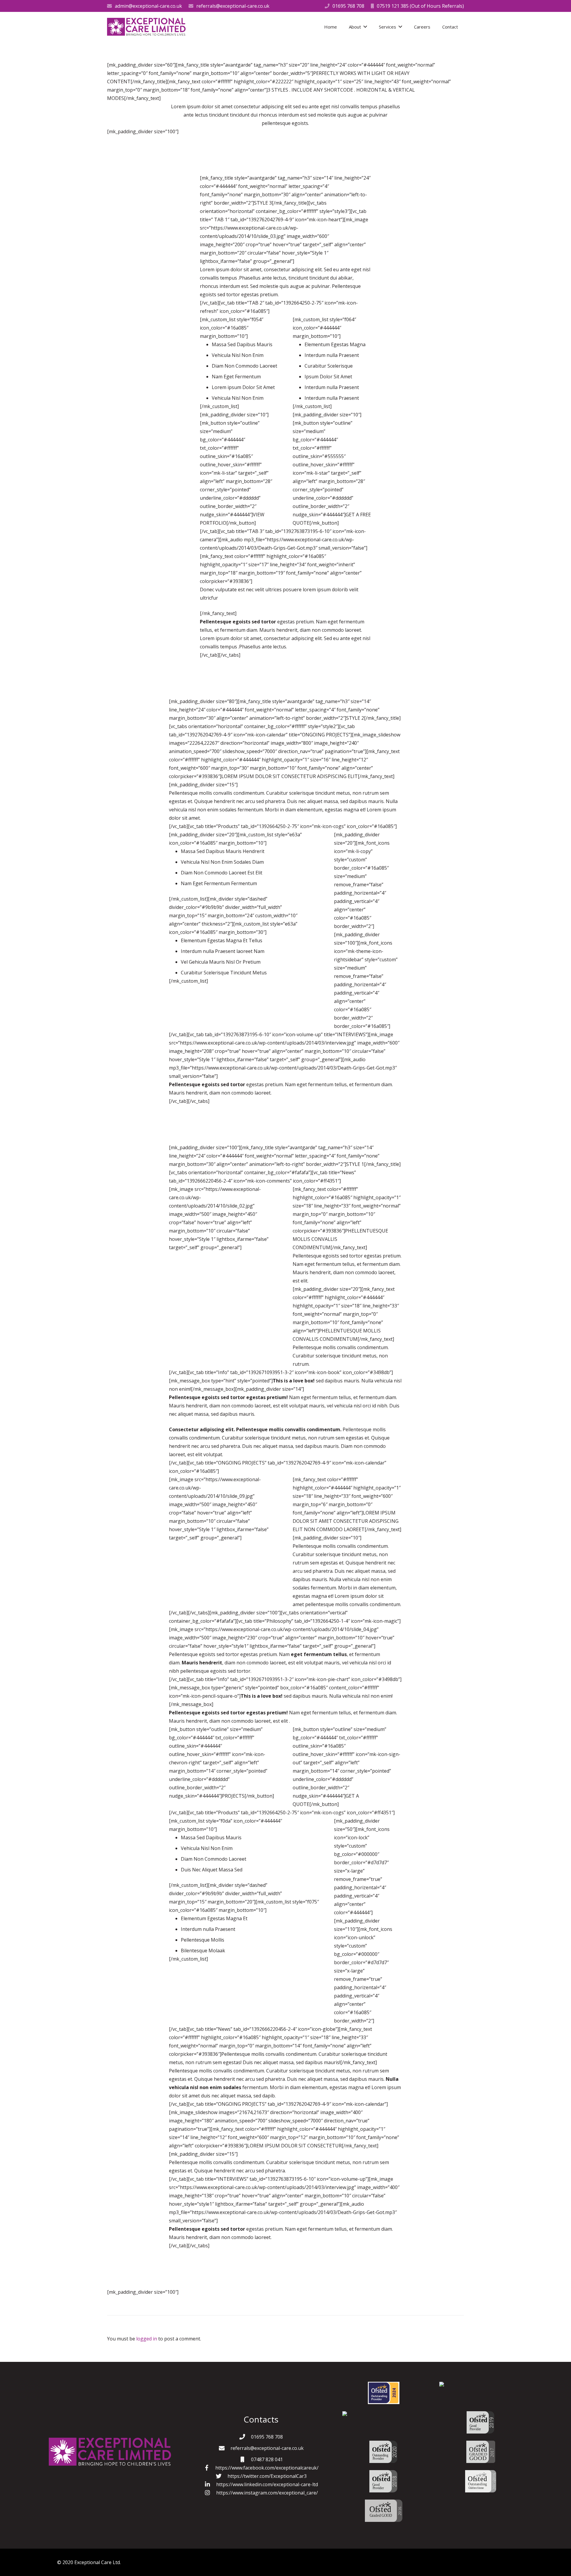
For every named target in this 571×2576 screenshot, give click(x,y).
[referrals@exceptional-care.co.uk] (225, 2448)
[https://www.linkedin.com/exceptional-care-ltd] (210, 2484)
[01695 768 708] (245, 2437)
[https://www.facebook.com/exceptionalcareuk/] (209, 2468)
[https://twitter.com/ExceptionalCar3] (222, 2476)
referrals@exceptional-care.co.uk (233, 6)
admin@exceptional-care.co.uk (148, 6)
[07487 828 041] (245, 2459)
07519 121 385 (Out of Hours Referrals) (420, 6)
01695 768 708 (348, 6)
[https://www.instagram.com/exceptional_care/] (210, 2493)
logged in (147, 2339)
